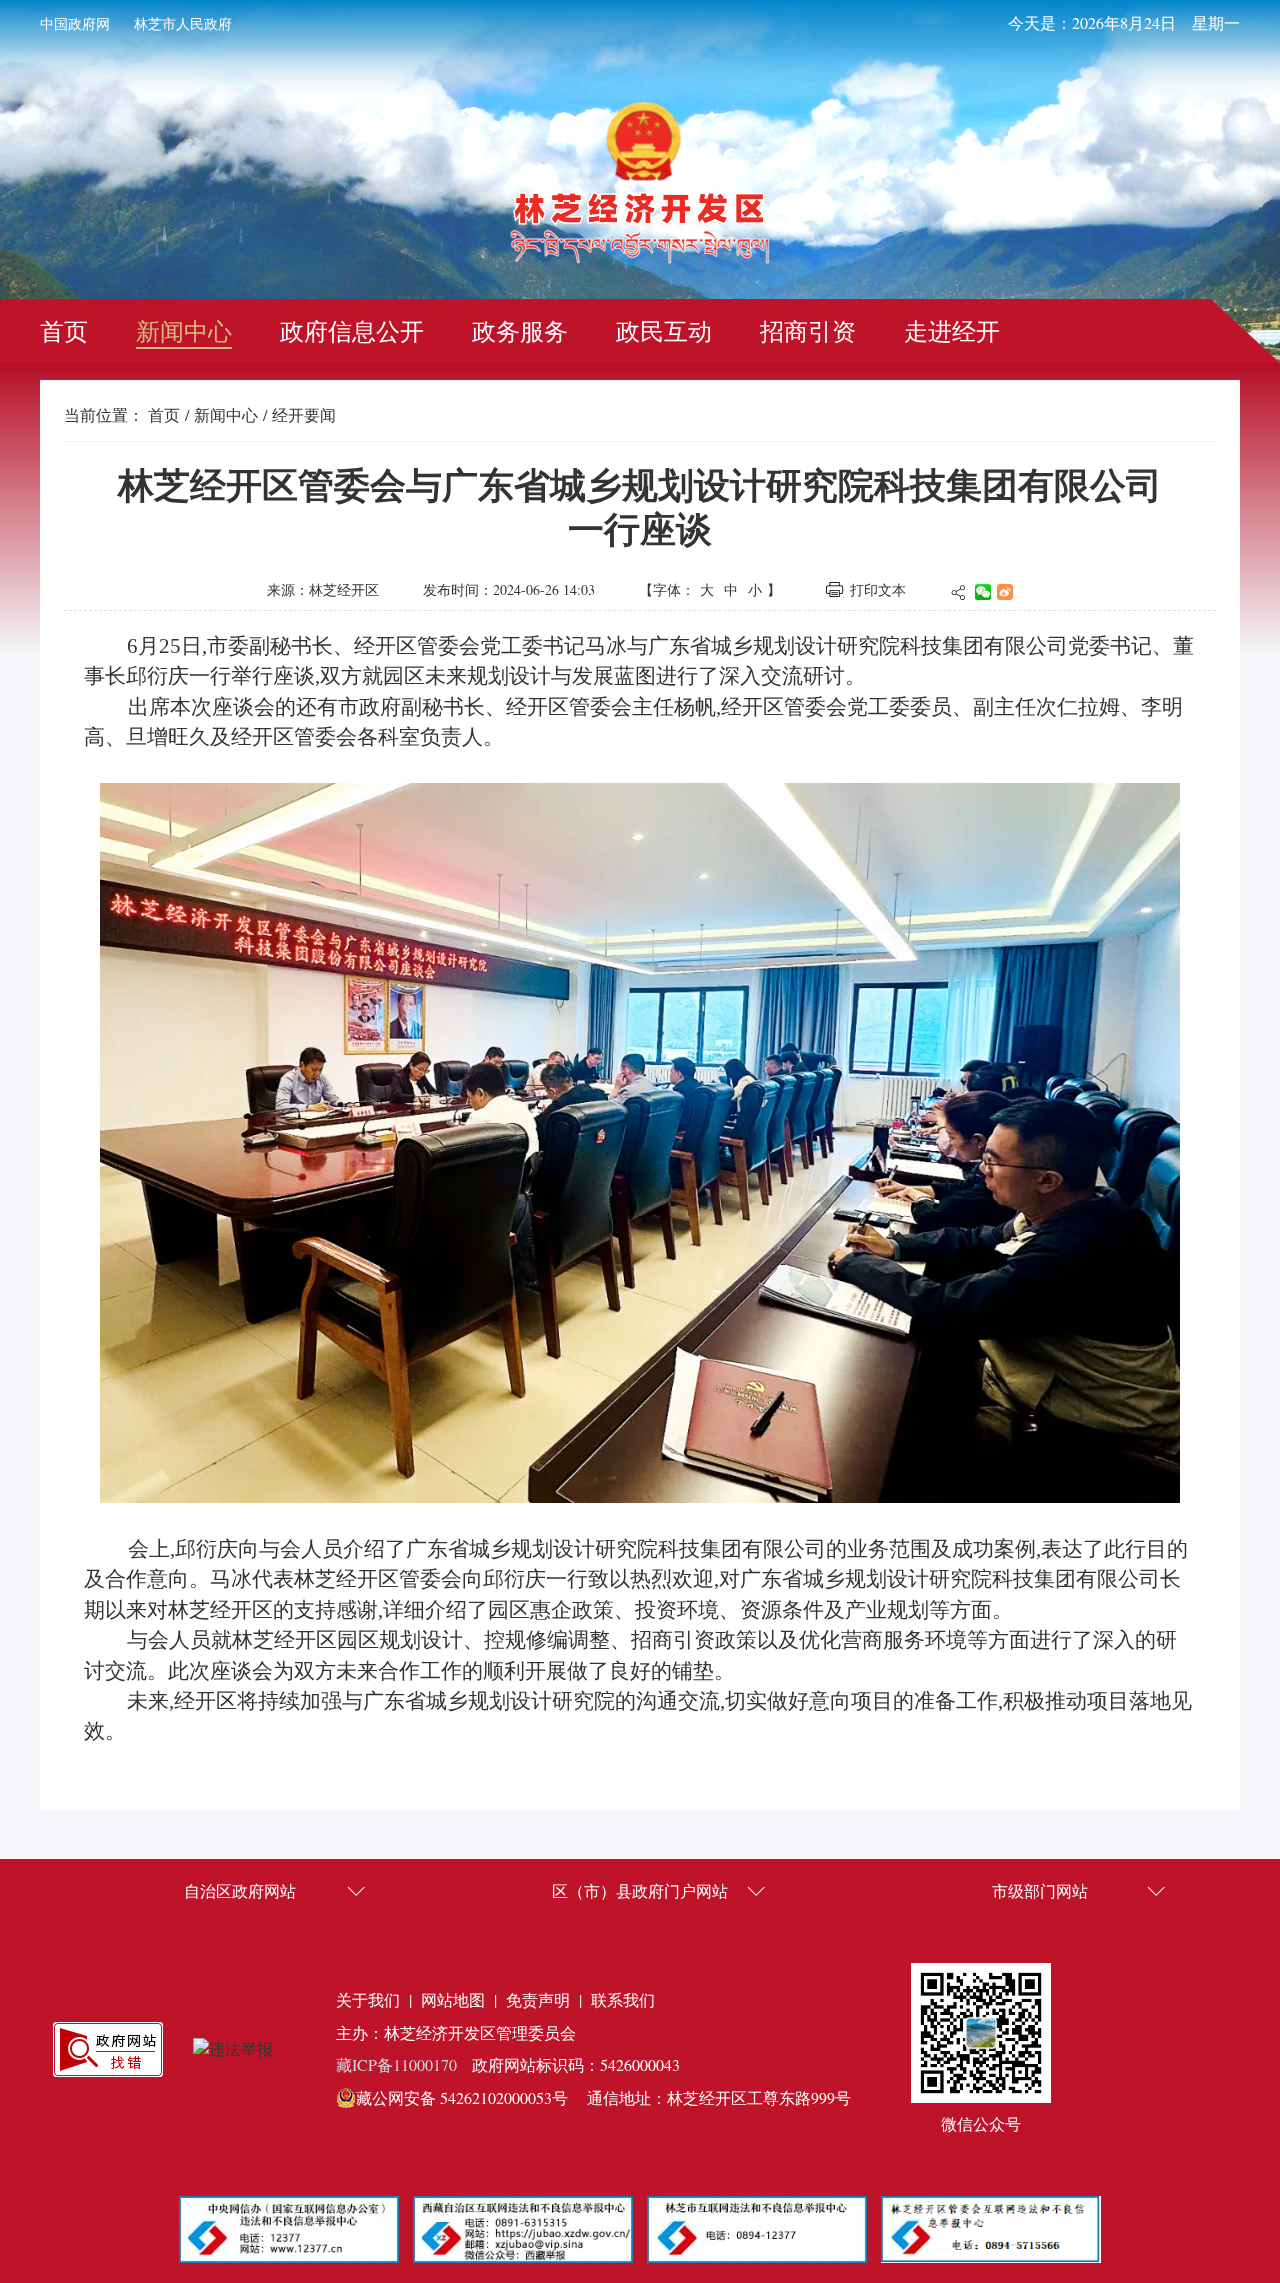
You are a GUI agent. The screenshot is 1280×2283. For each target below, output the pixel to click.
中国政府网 (75, 23)
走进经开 (952, 331)
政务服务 (520, 331)
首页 (64, 331)
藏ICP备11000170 (396, 2064)
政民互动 (664, 331)
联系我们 (623, 1999)
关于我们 (368, 1999)
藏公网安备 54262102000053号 (462, 2098)
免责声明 (538, 1999)
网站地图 (453, 1999)
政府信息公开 (352, 331)
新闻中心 (184, 331)
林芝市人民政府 (183, 23)
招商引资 (808, 331)
